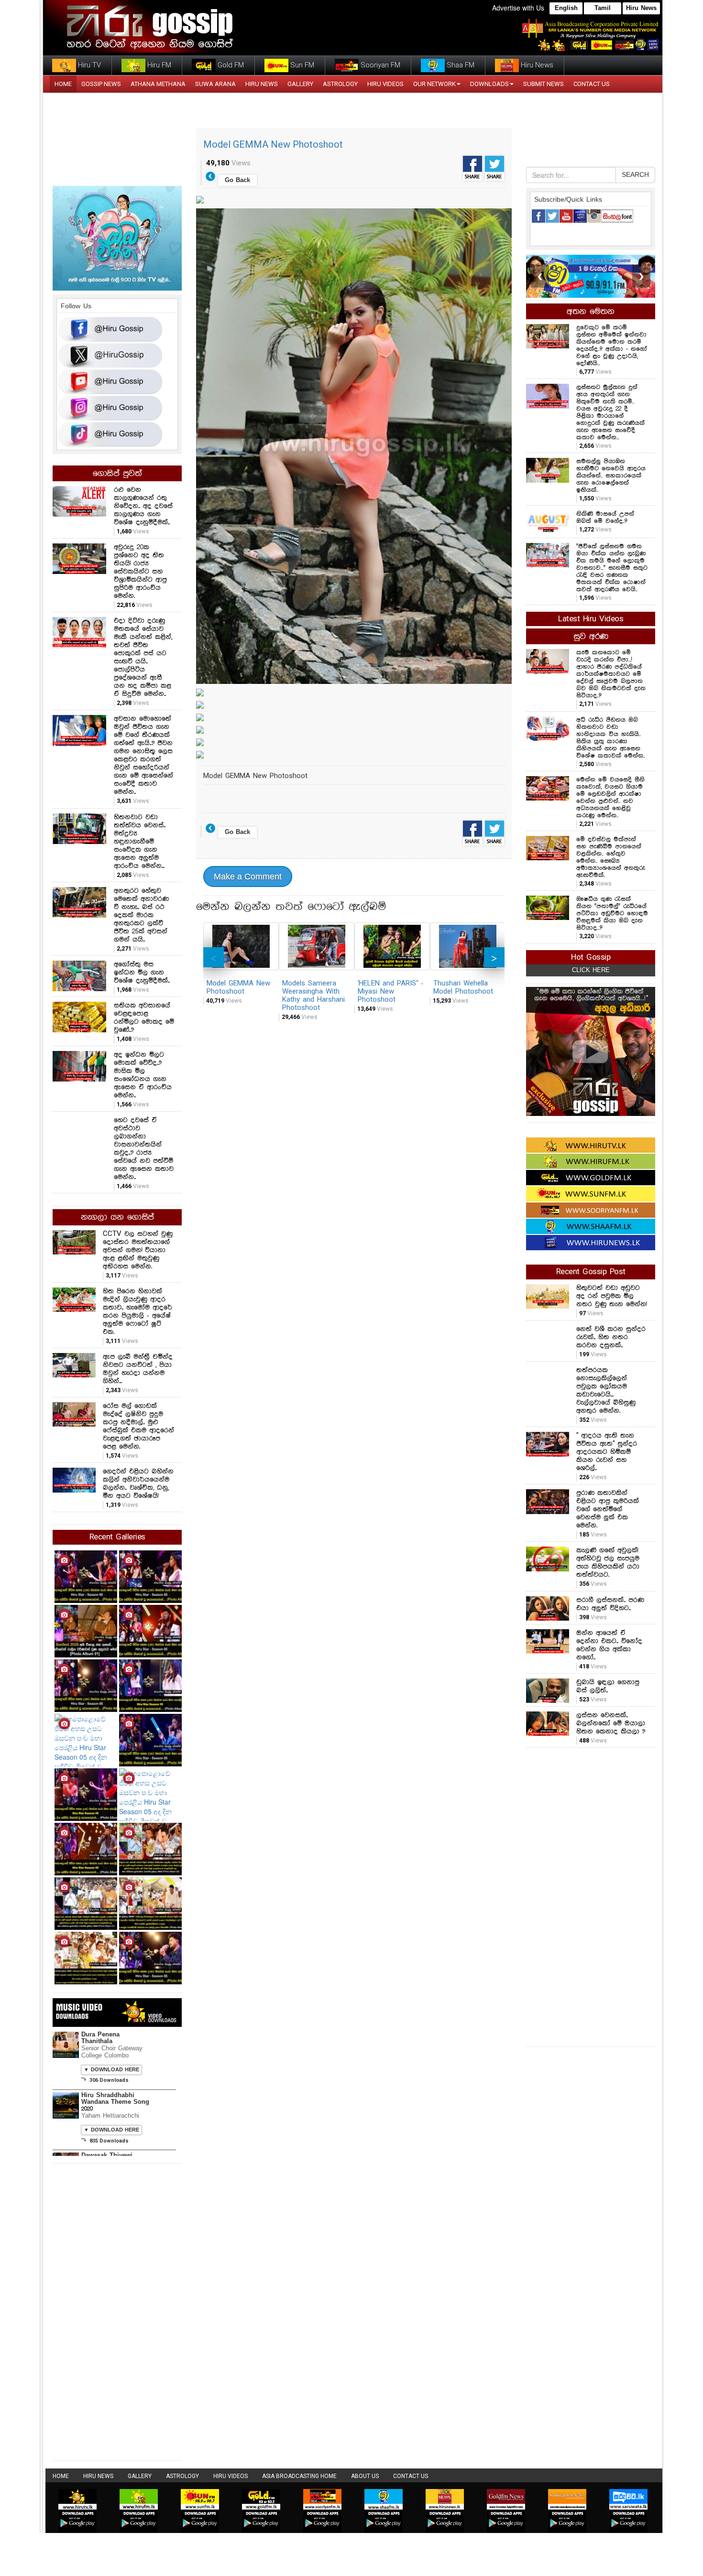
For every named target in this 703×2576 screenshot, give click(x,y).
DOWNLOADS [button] (489, 84)
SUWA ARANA (215, 84)
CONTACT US (592, 84)
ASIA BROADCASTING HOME (299, 2476)
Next (494, 957)
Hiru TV (88, 65)
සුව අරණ (591, 637)
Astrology (340, 84)
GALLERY (300, 84)
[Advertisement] (591, 1896)
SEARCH (635, 175)
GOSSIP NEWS (101, 84)
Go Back (237, 180)
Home (61, 2476)
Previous (214, 957)
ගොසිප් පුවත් (117, 474)
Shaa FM (460, 65)
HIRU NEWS (262, 84)
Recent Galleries (117, 1537)
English (566, 8)
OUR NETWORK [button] (434, 84)
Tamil (603, 8)
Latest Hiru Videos (591, 619)
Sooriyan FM (379, 65)
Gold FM (230, 65)
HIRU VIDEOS (385, 84)
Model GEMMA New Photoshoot (273, 144)
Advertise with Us (518, 8)
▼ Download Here (111, 2070)
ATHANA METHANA (158, 84)
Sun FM (301, 65)
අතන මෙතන (591, 312)
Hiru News (641, 8)
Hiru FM (158, 65)
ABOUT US (365, 2476)
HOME (63, 84)
